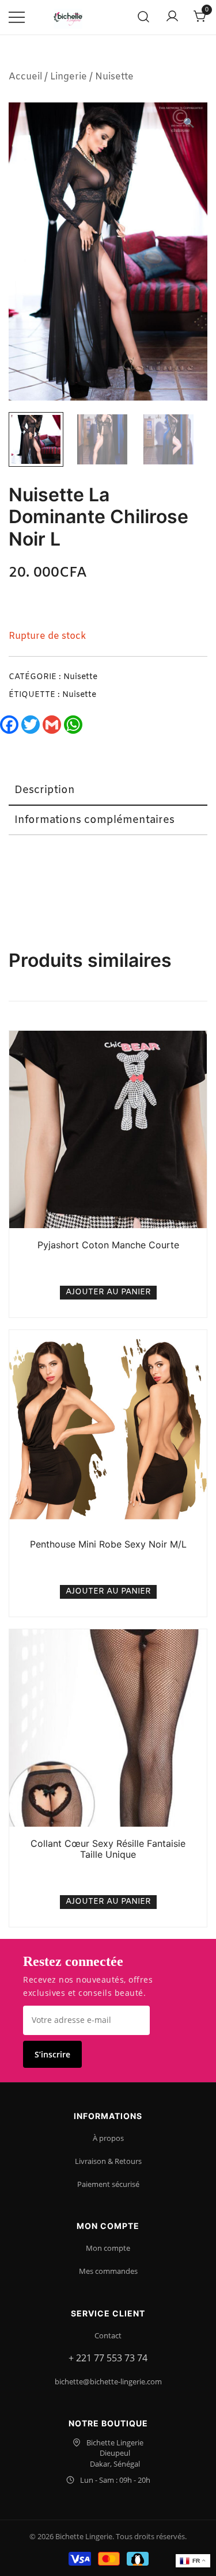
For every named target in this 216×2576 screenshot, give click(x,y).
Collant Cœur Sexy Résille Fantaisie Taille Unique (108, 1849)
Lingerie (69, 77)
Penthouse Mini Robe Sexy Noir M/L (108, 1544)
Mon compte (108, 2248)
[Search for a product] (144, 18)
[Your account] (172, 17)
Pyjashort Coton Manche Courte (108, 1245)
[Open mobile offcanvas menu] (17, 18)
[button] (189, 124)
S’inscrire (52, 2054)
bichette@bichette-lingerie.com (108, 2381)
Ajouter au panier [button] (108, 1292)
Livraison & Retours (108, 2161)
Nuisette (114, 77)
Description (45, 790)
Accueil (25, 77)
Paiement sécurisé (108, 2184)
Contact (108, 2335)
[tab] (108, 791)
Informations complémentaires (94, 820)
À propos (108, 2138)
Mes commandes (108, 2271)
